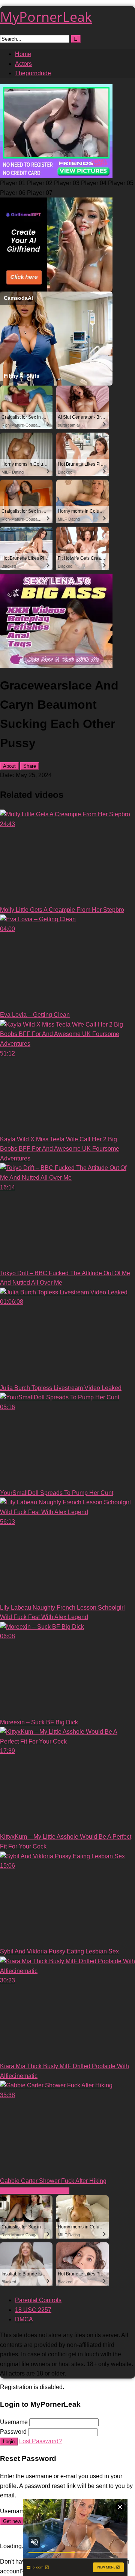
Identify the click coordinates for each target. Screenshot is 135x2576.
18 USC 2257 (33, 2310)
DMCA (24, 2319)
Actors (23, 64)
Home (23, 54)
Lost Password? (40, 2441)
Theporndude (33, 73)
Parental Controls (38, 2300)
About (9, 766)
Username (14, 2422)
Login (9, 2442)
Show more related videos (35, 2191)
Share (30, 766)
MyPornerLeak (46, 17)
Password (13, 2432)
